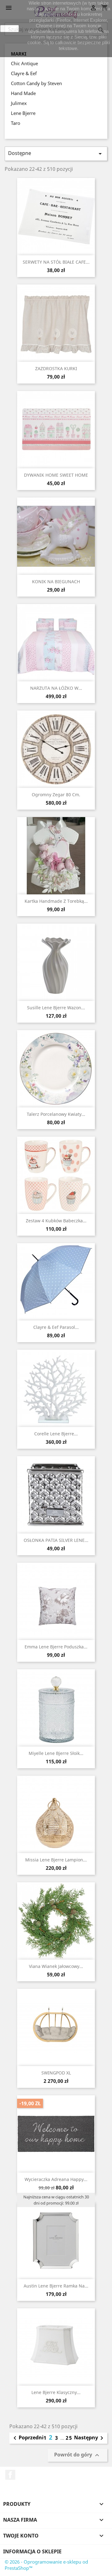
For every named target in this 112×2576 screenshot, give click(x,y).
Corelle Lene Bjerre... (56, 1434)
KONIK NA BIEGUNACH (56, 582)
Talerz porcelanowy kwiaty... (56, 1114)
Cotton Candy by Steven (36, 83)
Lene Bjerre (23, 113)
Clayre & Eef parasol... (56, 1327)
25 (69, 2438)
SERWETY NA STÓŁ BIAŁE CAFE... (56, 262)
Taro (16, 123)
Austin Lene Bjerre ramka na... (56, 2286)
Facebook (10, 2475)
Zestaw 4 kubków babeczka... (56, 1221)
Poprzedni (27, 2438)
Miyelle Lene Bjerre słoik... (56, 1753)
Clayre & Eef (24, 73)
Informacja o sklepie (32, 2551)
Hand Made (23, 93)
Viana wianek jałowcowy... (56, 1966)
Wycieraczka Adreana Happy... (56, 2179)
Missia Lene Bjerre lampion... (56, 1860)
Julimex (19, 103)
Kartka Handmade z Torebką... (56, 901)
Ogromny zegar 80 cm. (56, 795)
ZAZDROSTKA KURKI (56, 368)
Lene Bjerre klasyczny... (56, 2392)
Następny (90, 2438)
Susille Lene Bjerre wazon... (56, 1008)
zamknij (10, 29)
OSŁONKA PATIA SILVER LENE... (56, 1540)
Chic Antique (24, 63)
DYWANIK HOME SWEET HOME (56, 475)
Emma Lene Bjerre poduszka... (56, 1647)
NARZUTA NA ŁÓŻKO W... (56, 688)
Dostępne (56, 154)
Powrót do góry (77, 2455)
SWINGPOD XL (56, 2073)
